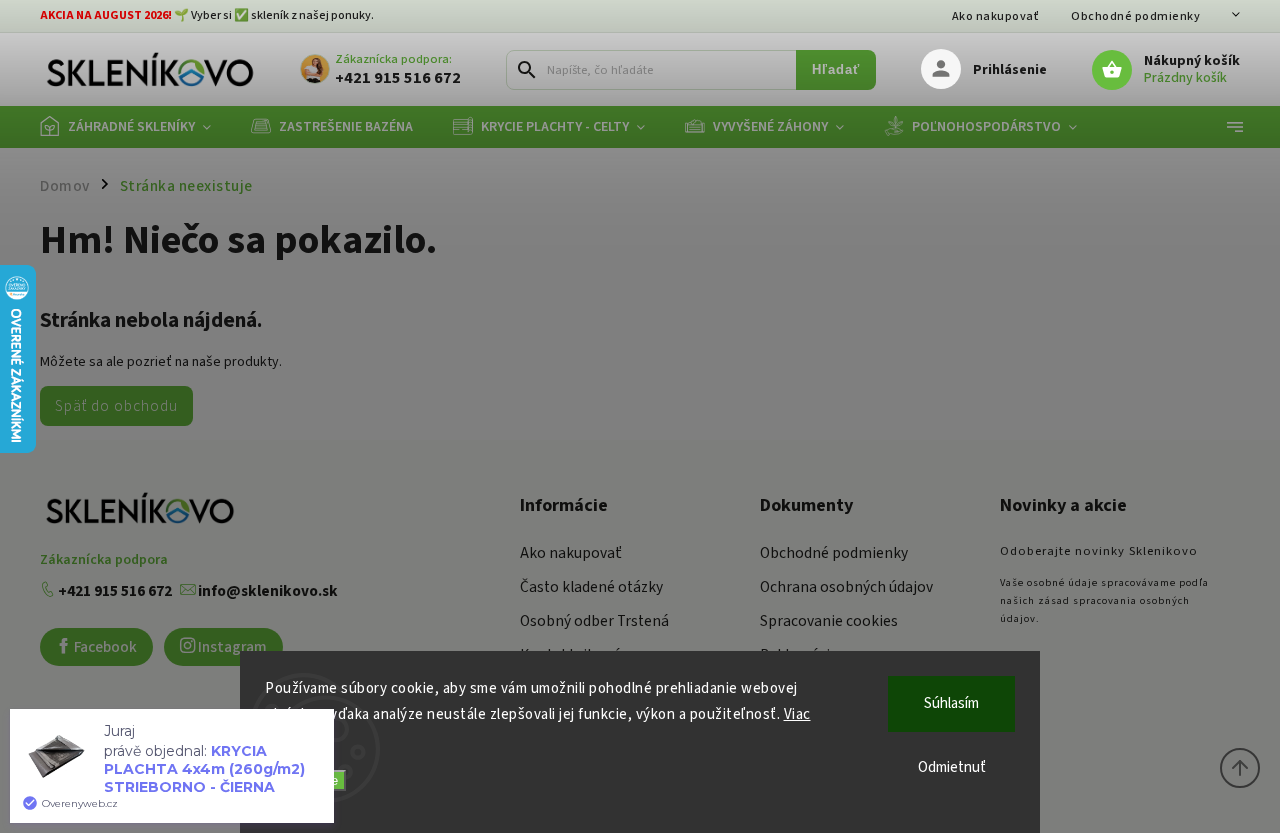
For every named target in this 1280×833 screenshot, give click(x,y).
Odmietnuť (952, 767)
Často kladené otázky (591, 587)
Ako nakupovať (996, 16)
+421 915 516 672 (113, 591)
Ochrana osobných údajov (846, 587)
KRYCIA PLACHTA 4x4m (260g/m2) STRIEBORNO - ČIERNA (204, 769)
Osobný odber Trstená (594, 621)
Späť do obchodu (116, 406)
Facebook (104, 647)
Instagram (231, 647)
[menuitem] (135, 127)
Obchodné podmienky (1135, 16)
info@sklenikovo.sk (266, 591)
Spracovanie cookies (829, 621)
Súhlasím (951, 703)
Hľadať (836, 70)
